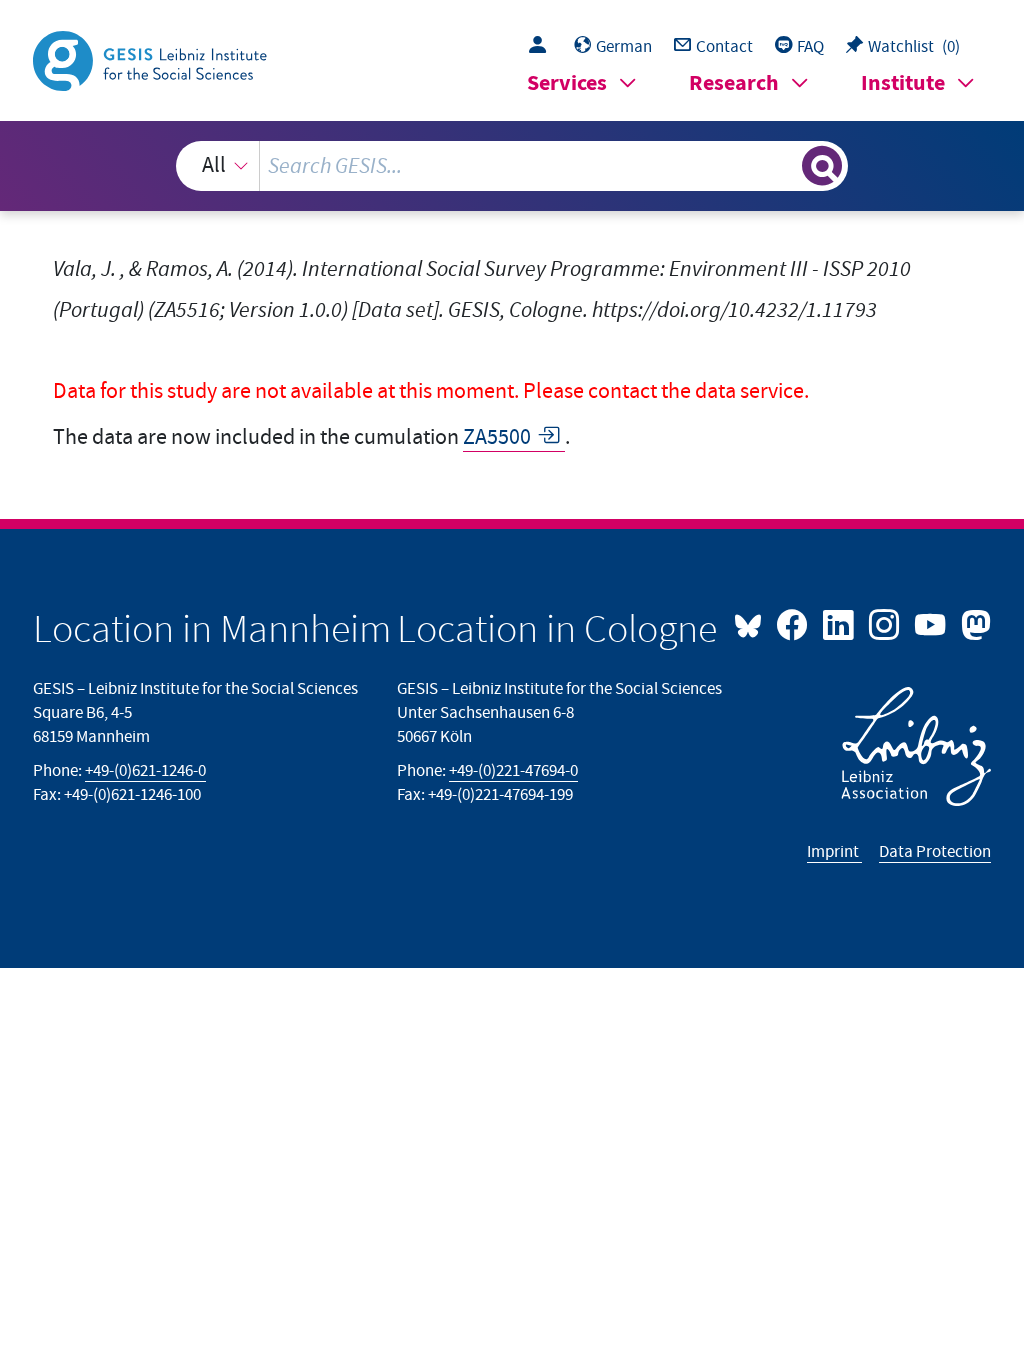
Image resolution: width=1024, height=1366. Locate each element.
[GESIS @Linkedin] (840, 623)
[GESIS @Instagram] (886, 623)
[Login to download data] (542, 47)
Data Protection (935, 852)
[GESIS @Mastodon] (973, 623)
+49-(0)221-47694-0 (513, 771)
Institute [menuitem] (903, 83)
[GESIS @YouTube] (932, 623)
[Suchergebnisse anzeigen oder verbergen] (822, 166)
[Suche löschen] (784, 166)
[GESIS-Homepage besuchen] (152, 59)
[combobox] (512, 166)
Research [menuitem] (734, 83)
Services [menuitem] (567, 83)
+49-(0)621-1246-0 (145, 771)
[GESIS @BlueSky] (753, 623)
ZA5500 (497, 437)
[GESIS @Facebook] (794, 623)
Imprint (834, 852)
